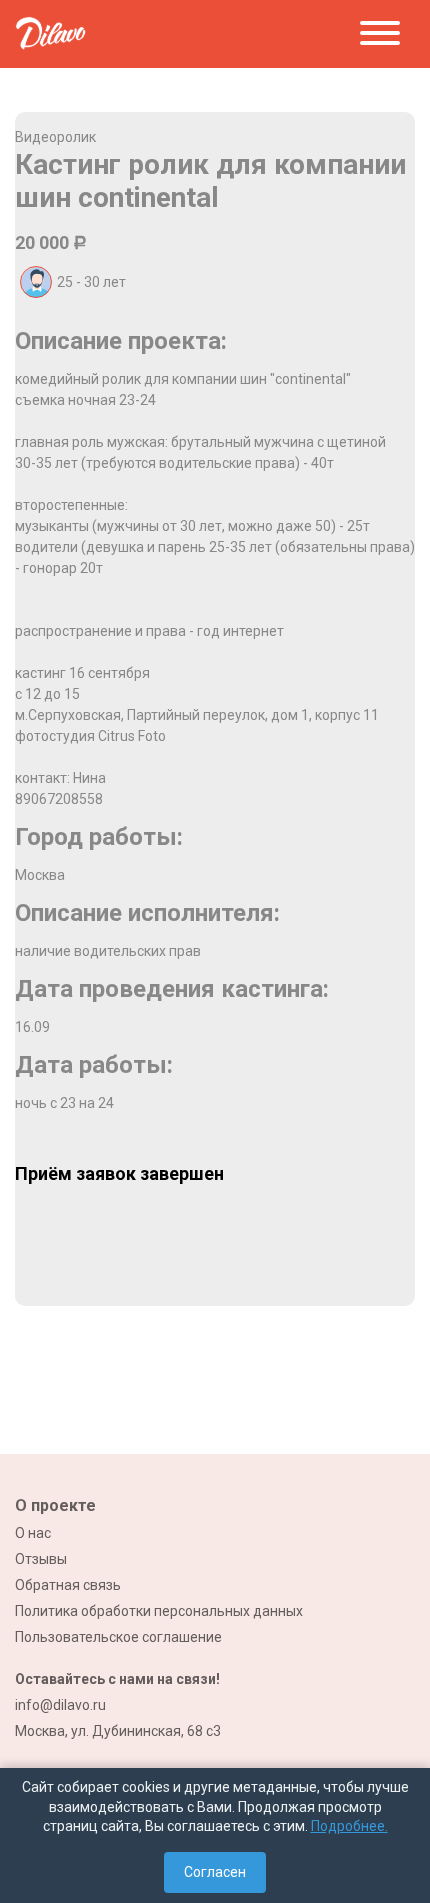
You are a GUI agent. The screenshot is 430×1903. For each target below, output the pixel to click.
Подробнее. (349, 1826)
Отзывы (41, 1559)
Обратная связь (68, 1585)
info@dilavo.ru (60, 1705)
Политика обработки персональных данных (159, 1611)
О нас (33, 1533)
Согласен (215, 1872)
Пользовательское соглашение (118, 1637)
